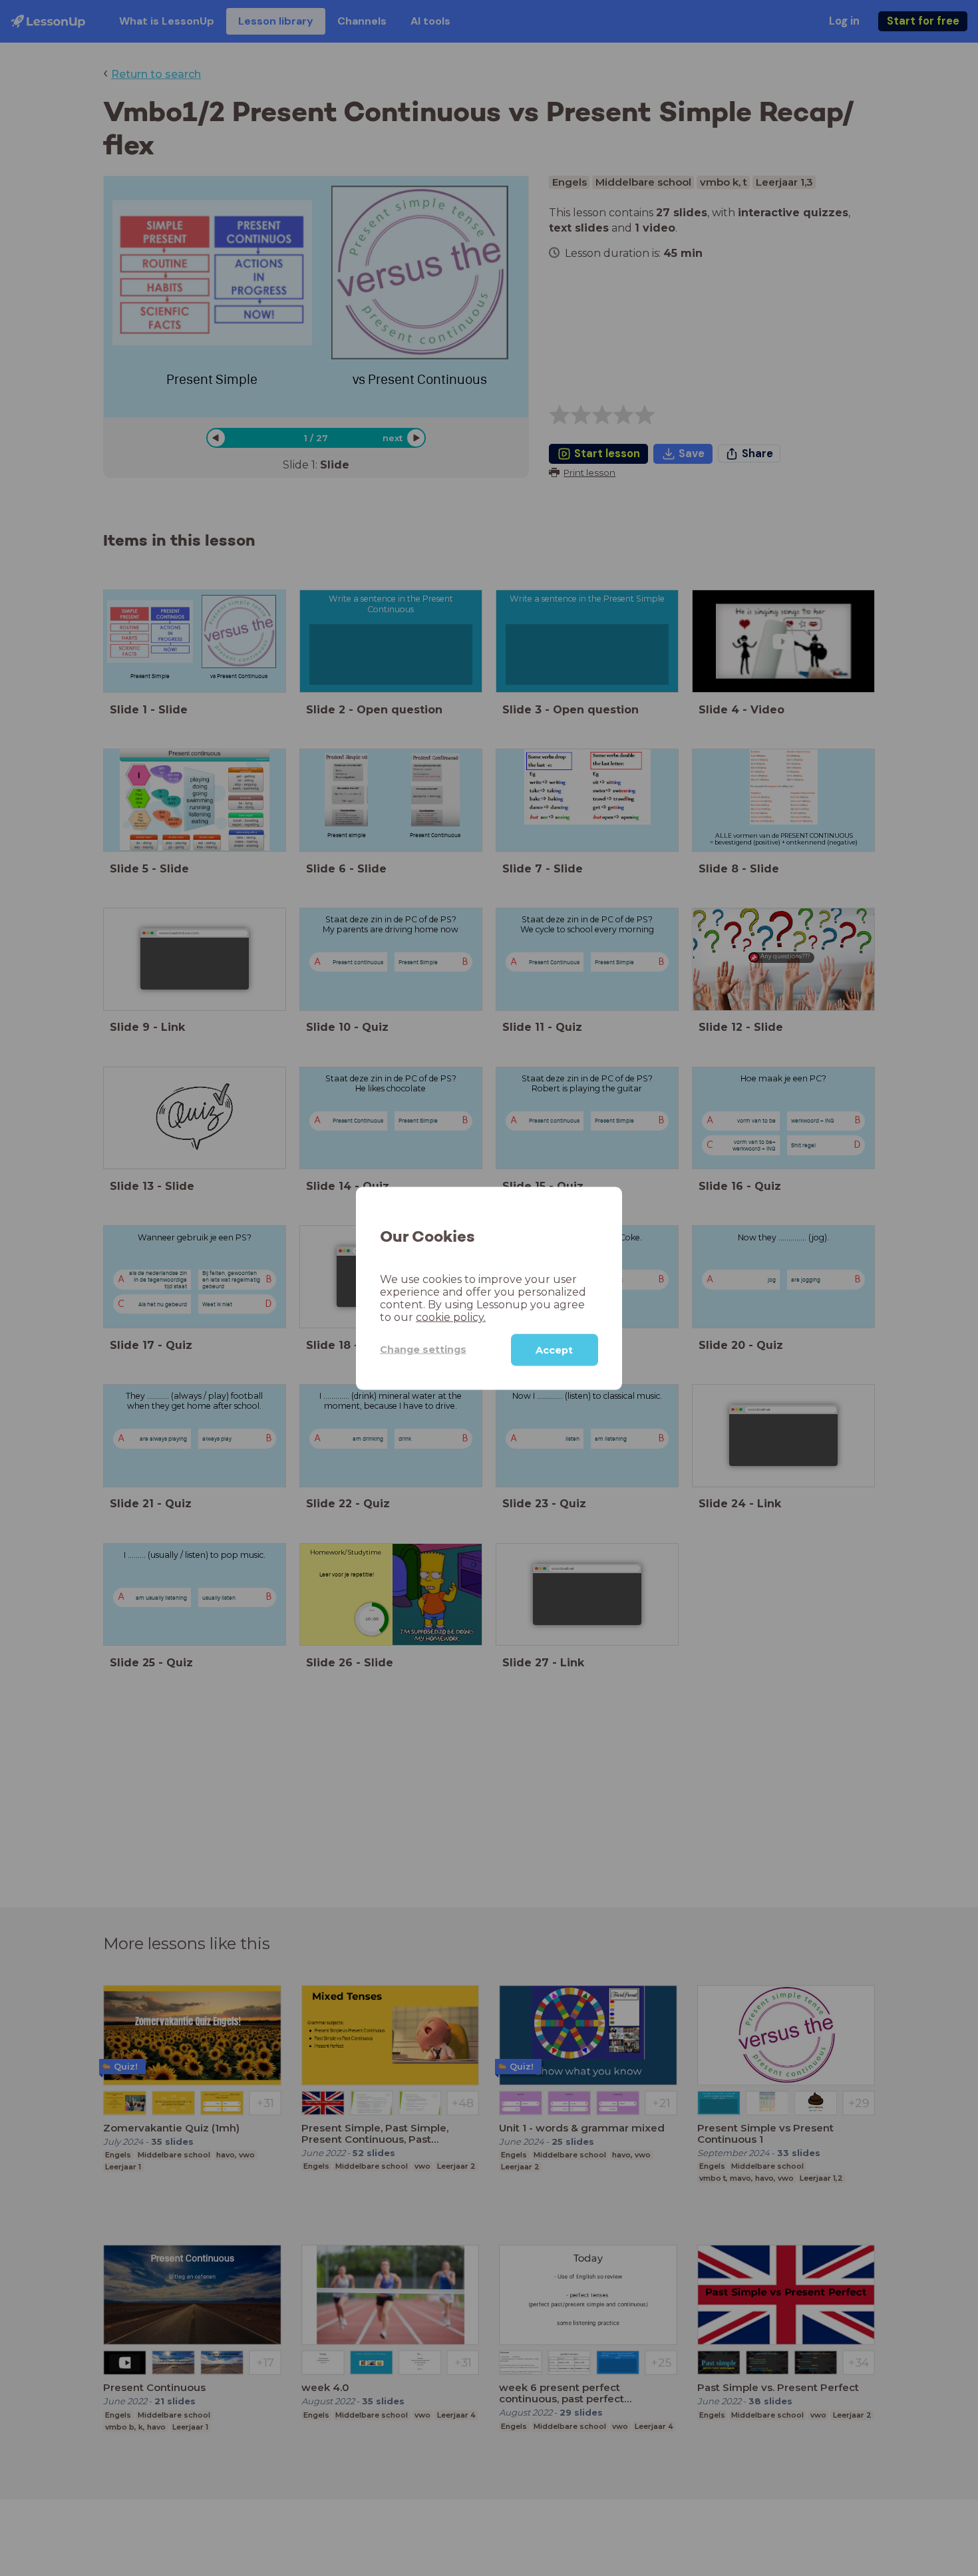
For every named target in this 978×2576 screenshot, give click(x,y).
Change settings (423, 1349)
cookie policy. (451, 1317)
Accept (554, 1350)
